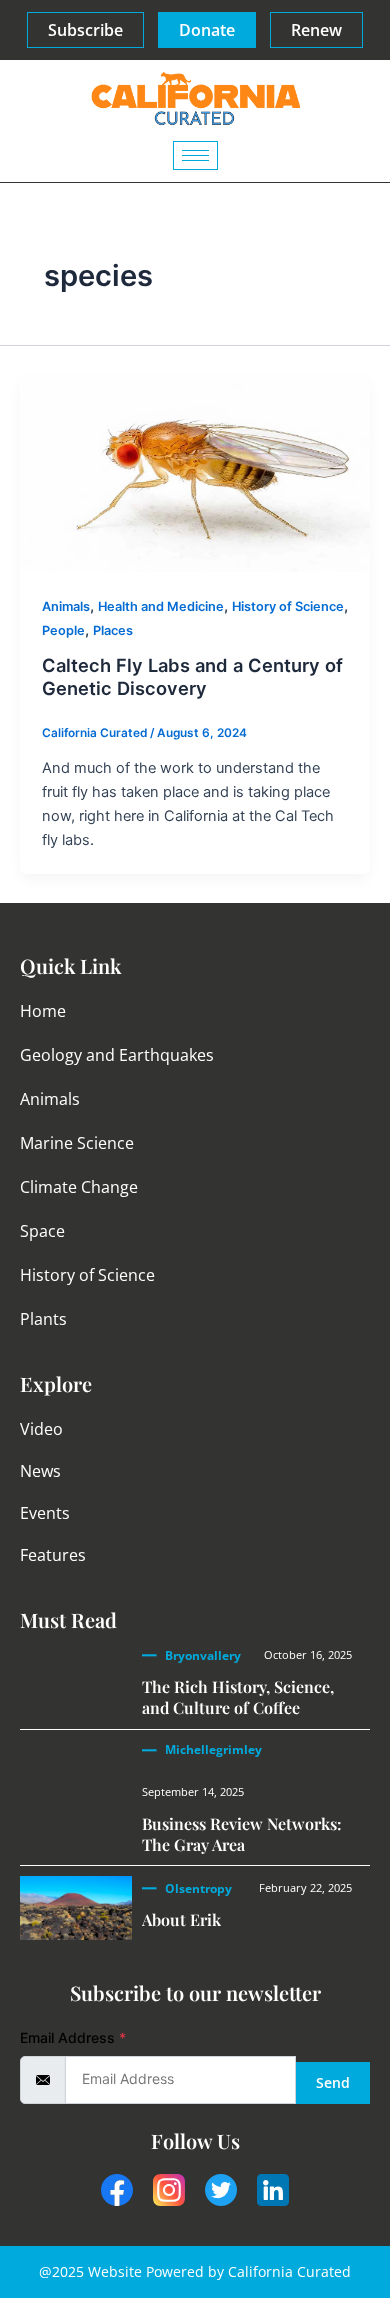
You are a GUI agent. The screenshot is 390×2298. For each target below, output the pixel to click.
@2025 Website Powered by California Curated (195, 2271)
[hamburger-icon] (195, 155)
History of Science (288, 606)
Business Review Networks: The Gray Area (242, 1834)
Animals (66, 606)
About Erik (181, 1919)
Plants (43, 1319)
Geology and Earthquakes (117, 1055)
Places (113, 630)
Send (333, 2082)
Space (42, 1231)
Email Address (73, 2037)
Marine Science (77, 1143)
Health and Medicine (161, 606)
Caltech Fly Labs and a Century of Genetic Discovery (192, 677)
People (63, 630)
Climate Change (79, 1187)
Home (43, 1011)
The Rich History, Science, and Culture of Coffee (238, 1697)
